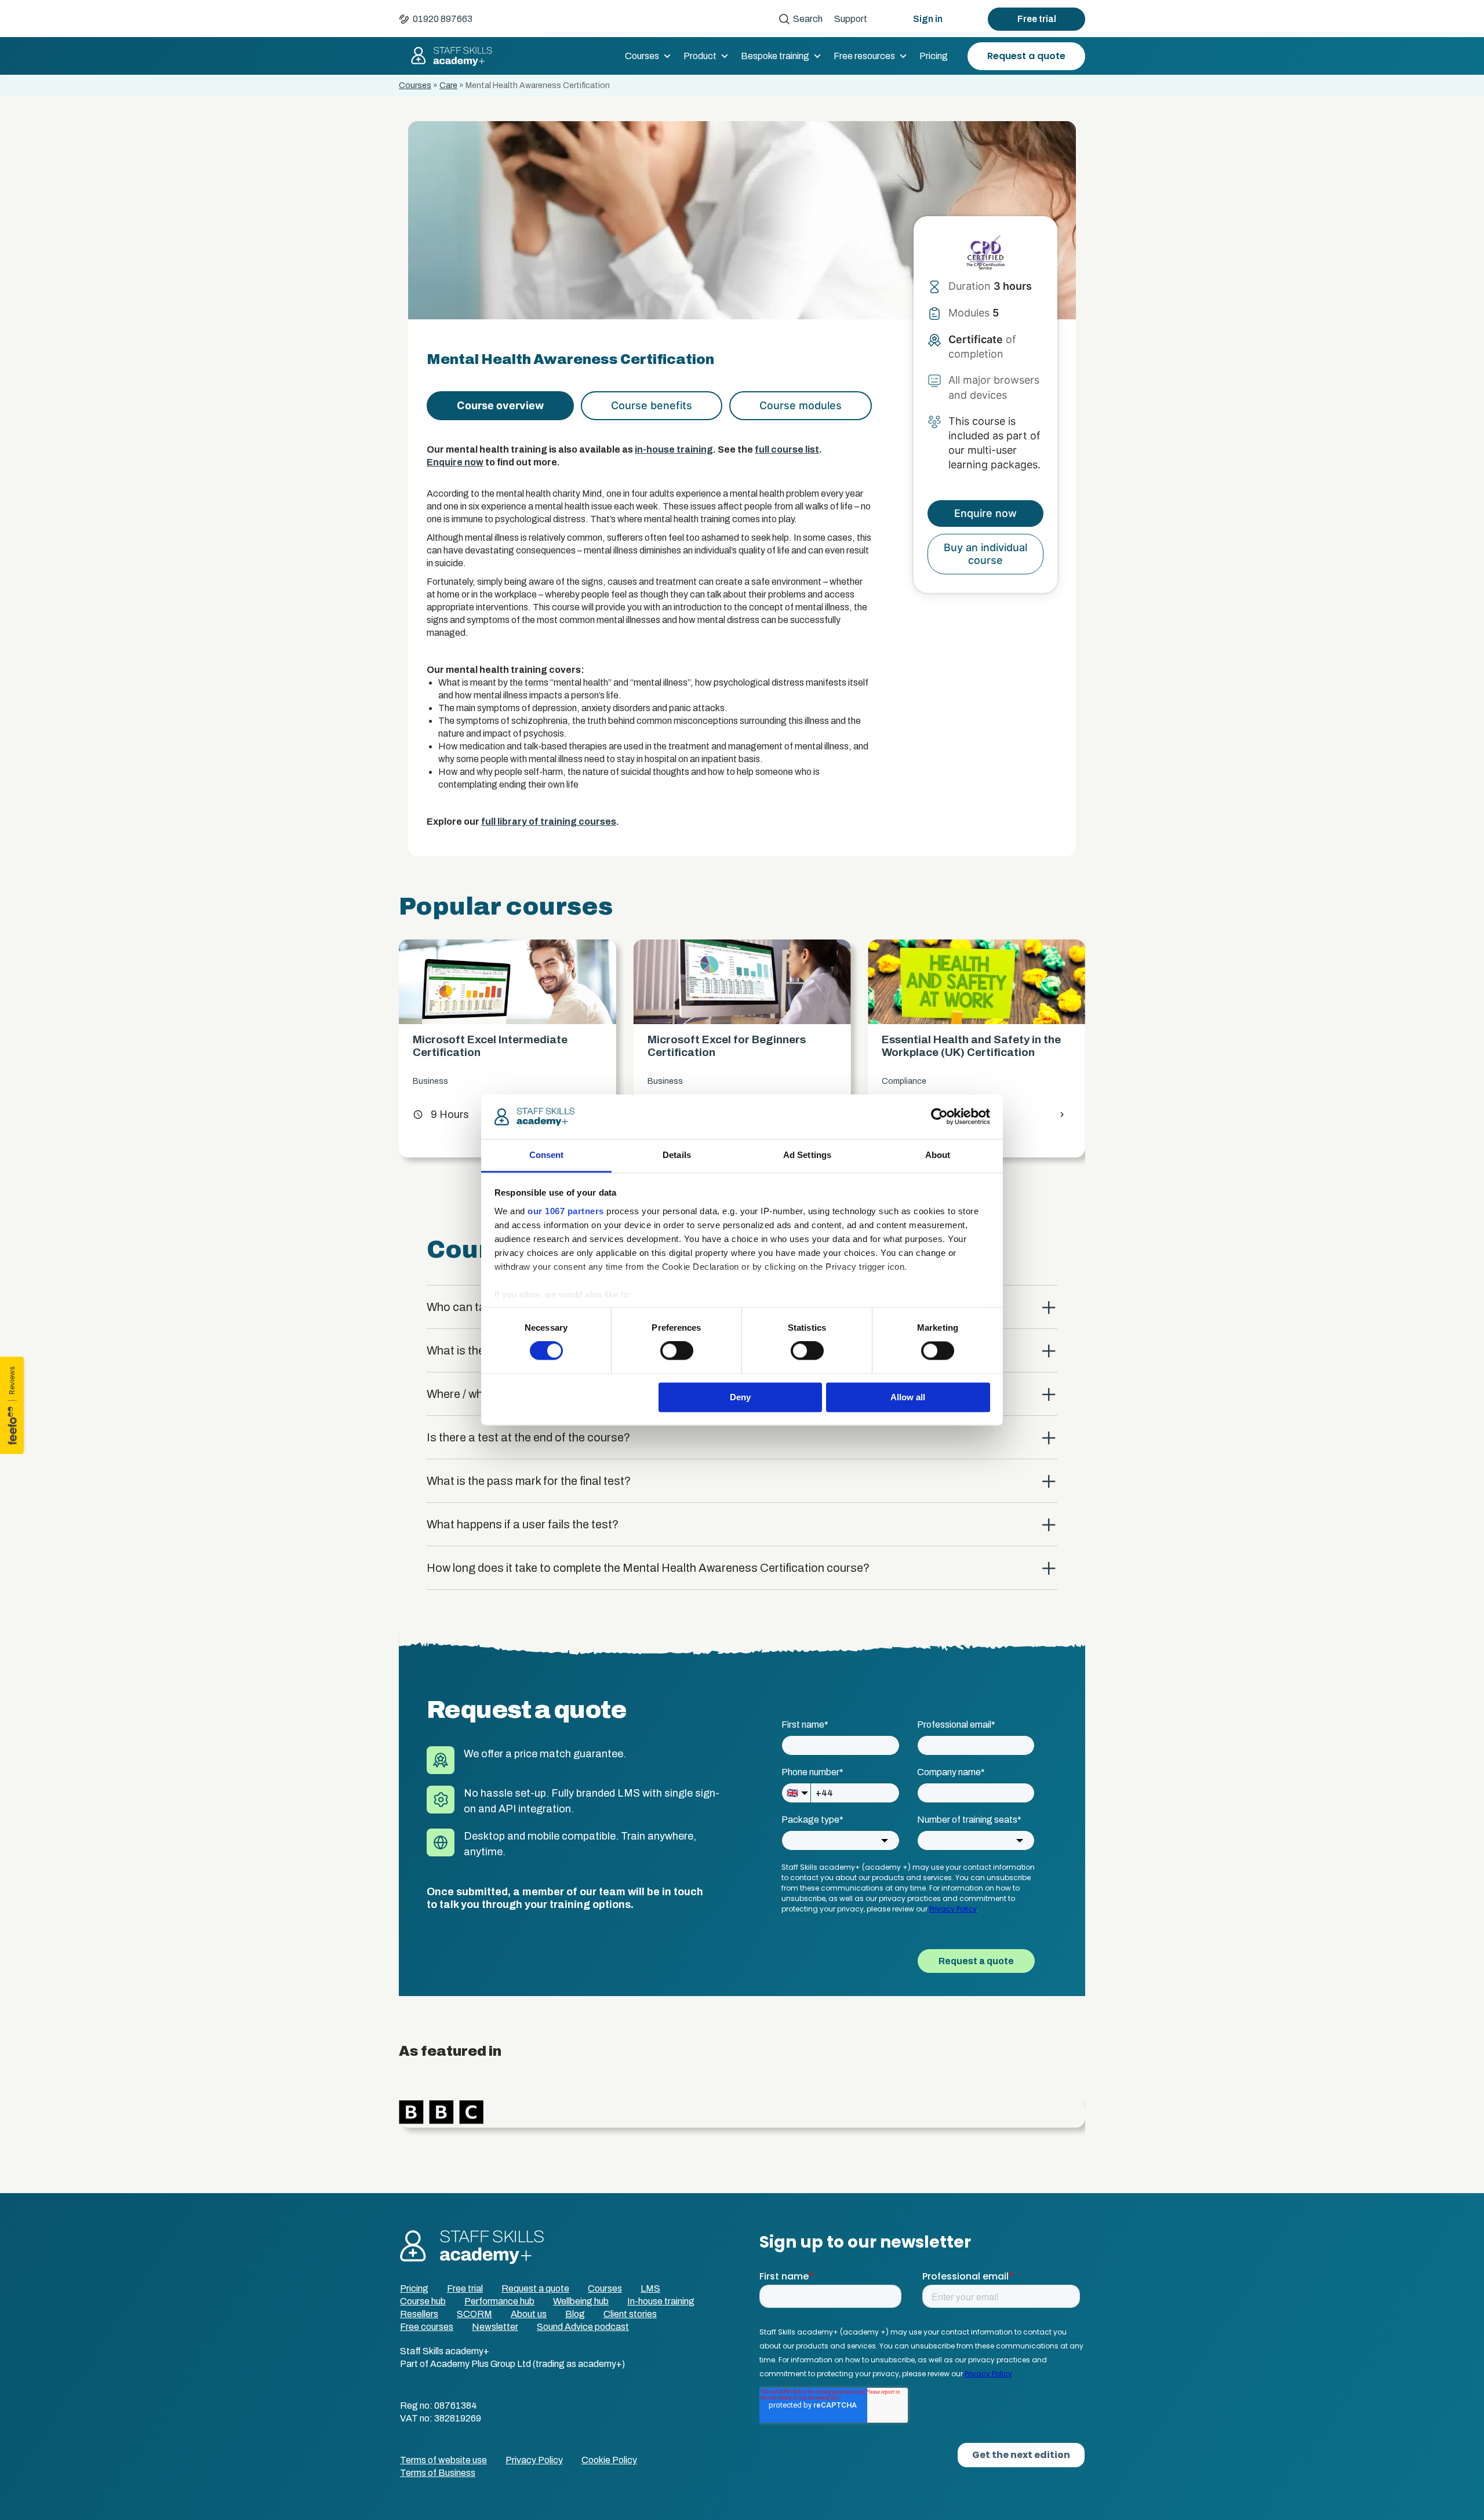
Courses (642, 56)
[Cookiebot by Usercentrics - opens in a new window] (939, 1117)
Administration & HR (920, 1081)
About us (529, 2314)
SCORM (474, 2314)
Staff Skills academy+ (446, 56)
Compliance (670, 1081)
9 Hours (441, 1115)
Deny (740, 1397)
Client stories (630, 2314)
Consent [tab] (547, 1155)
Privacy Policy (534, 2460)
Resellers (419, 2314)
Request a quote (1026, 56)
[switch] (677, 1351)
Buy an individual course (985, 554)
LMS (650, 2288)
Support (851, 19)
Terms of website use (443, 2460)
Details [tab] (677, 1155)
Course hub (423, 2301)
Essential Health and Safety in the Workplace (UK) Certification (737, 1046)
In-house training (661, 2301)
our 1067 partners (566, 1211)
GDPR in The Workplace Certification (945, 1046)
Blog (575, 2314)
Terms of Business (438, 2473)
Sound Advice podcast (583, 2327)
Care (448, 85)
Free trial (1037, 19)
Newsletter (495, 2327)
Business (430, 1081)
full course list (787, 449)
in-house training (674, 449)
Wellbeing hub (581, 2301)
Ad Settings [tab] (807, 1155)
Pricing (934, 56)
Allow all (908, 1397)
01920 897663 (443, 19)
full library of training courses (549, 822)
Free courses (427, 2327)
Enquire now (455, 462)
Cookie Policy (609, 2460)
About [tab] (938, 1155)
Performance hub (499, 2301)
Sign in (928, 19)
